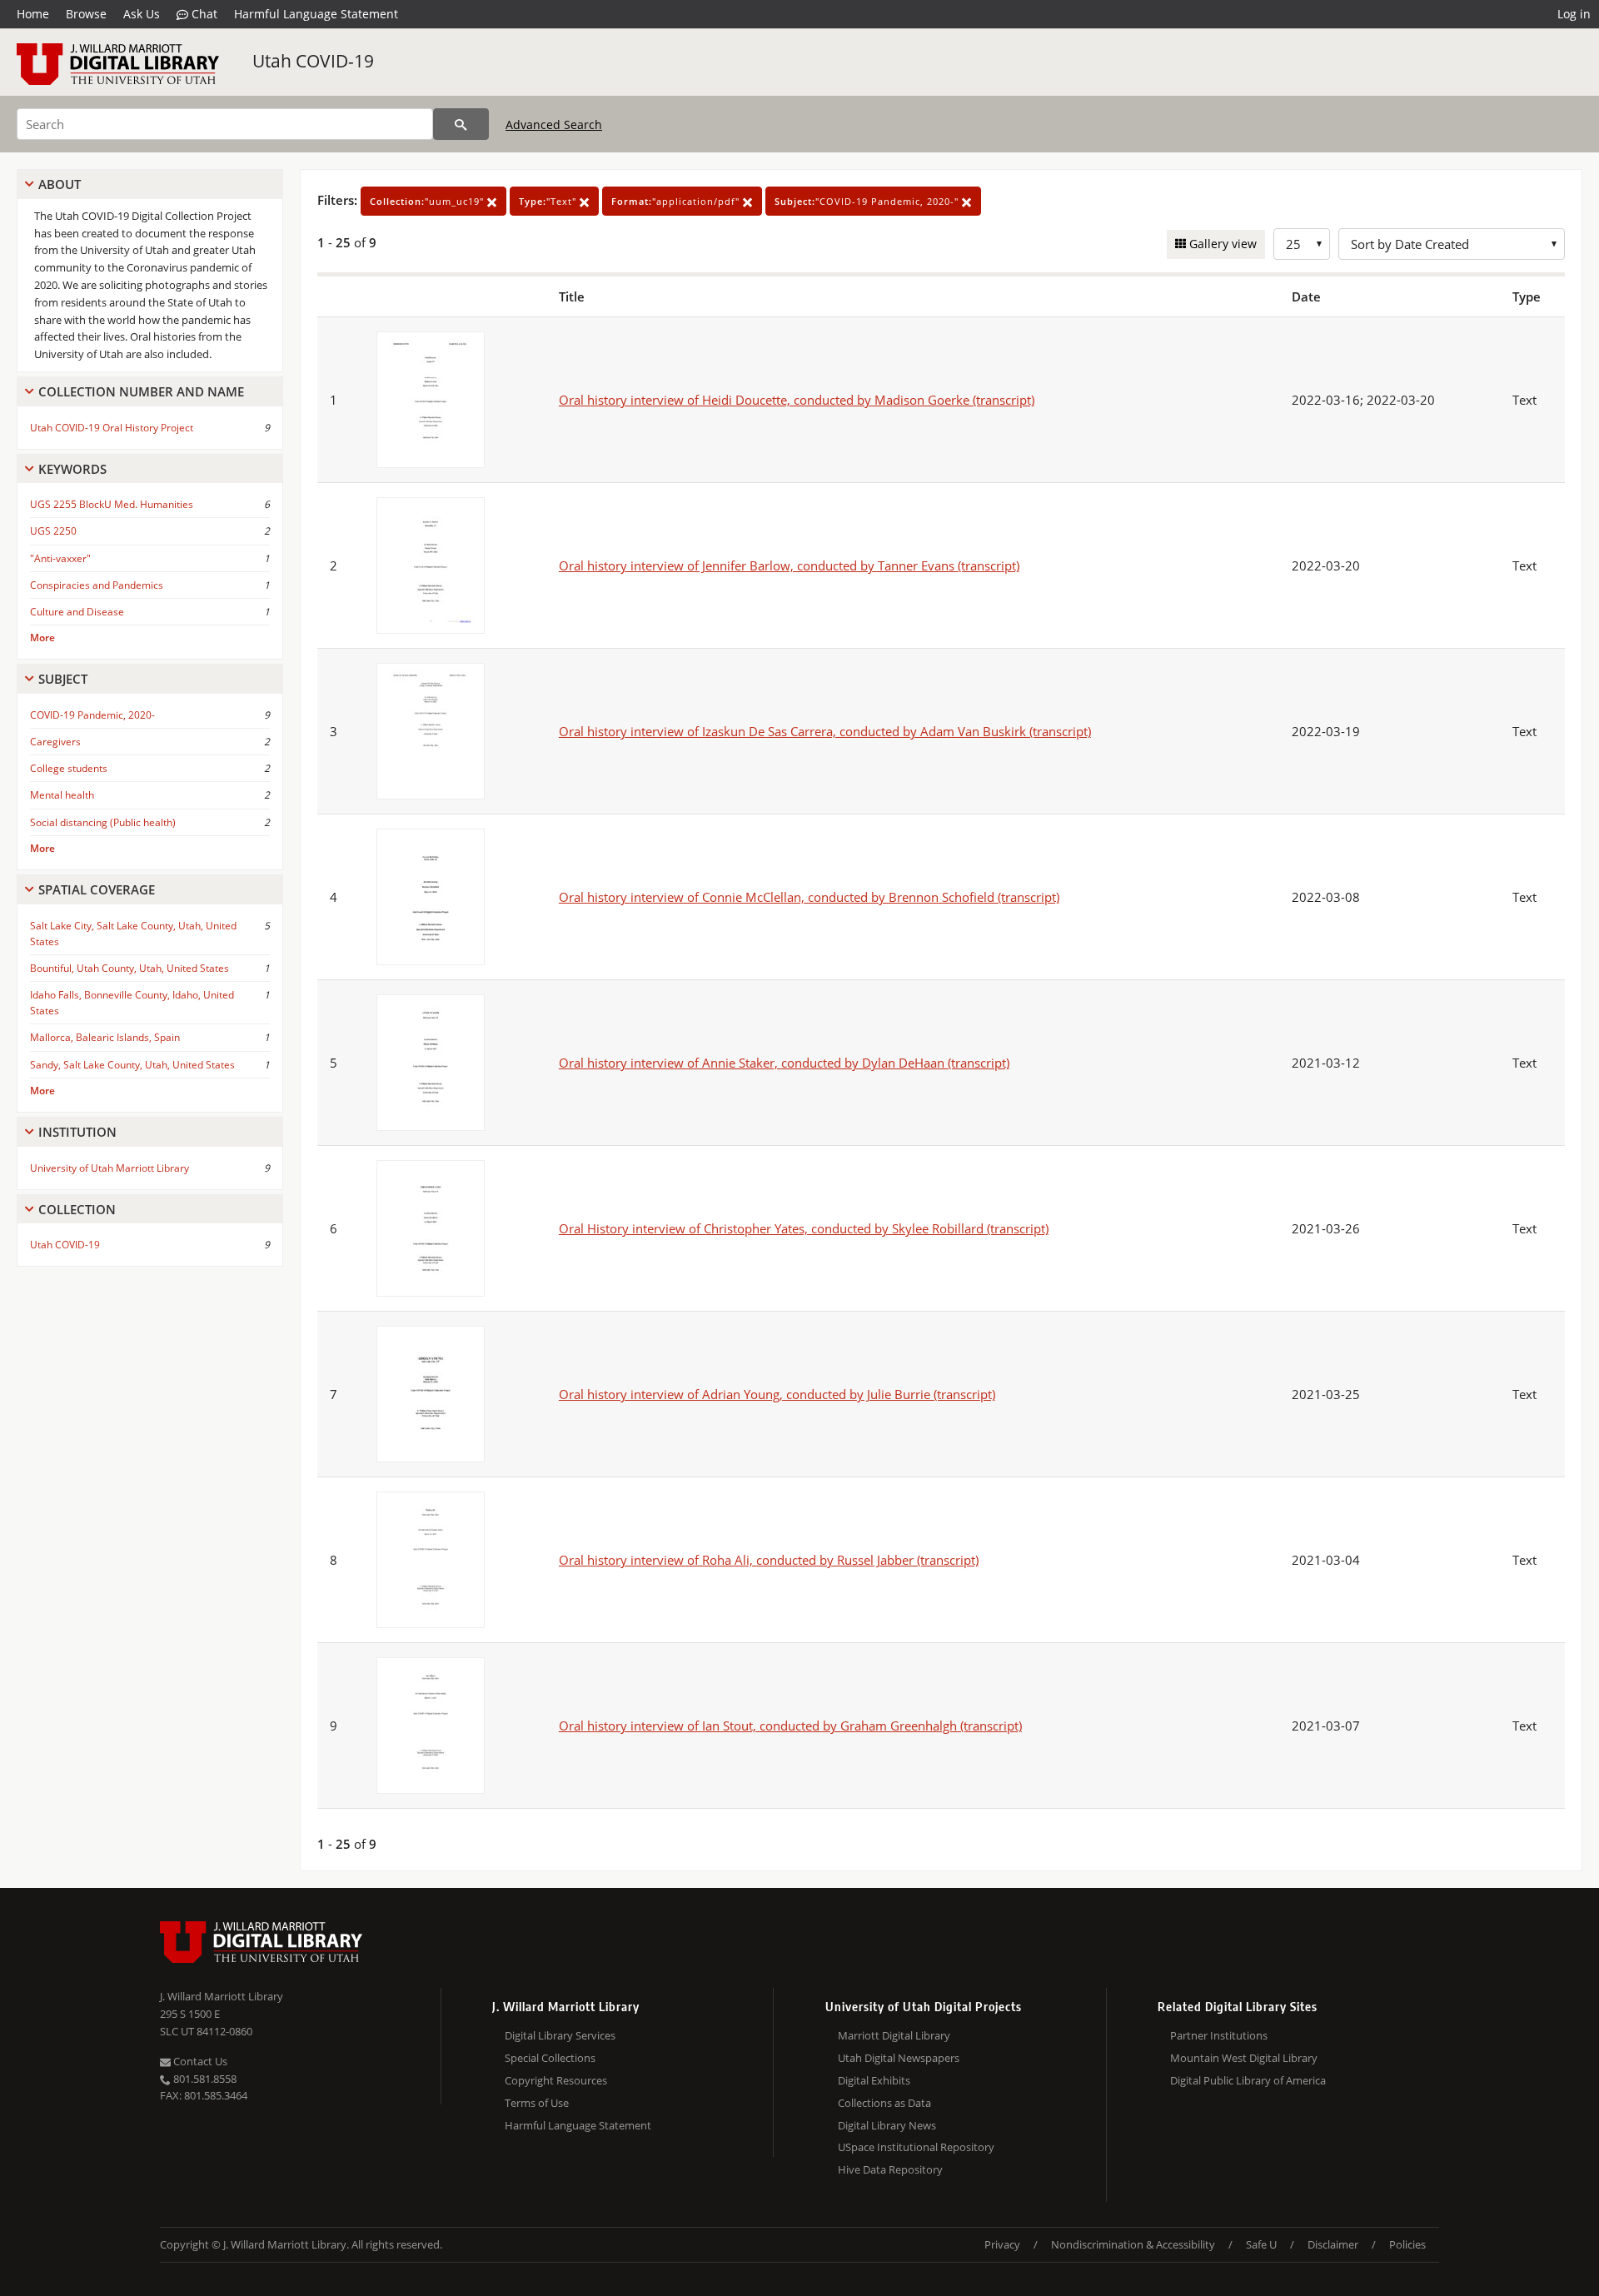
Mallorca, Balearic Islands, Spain (105, 1037)
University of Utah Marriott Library (110, 1168)
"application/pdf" (677, 201)
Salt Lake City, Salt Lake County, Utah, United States (133, 934)
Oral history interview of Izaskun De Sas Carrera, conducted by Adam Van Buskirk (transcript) (825, 731)
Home (33, 14)
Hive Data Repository (890, 2169)
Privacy (1002, 2244)
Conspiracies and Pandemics (97, 585)
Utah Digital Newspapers (899, 2058)
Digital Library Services (560, 2035)
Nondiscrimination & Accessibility (1133, 2244)
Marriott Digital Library (894, 2035)
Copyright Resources (556, 2080)
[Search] (461, 124)
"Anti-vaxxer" (60, 558)
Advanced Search (554, 125)
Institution (77, 1132)
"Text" (549, 201)
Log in (1574, 14)
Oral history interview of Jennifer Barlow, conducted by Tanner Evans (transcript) (789, 565)
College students (69, 768)
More (42, 638)
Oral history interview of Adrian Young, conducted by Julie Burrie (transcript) (777, 1394)
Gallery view (1221, 244)
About (60, 184)
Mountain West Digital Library (1244, 2058)
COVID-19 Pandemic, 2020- (92, 715)
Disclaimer (1333, 2244)
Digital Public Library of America (1248, 2080)
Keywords (72, 469)
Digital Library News (887, 2125)
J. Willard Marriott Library (222, 1996)
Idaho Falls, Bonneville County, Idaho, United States (132, 1003)
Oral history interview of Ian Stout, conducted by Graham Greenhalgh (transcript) (790, 1726)
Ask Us (142, 14)
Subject (63, 679)
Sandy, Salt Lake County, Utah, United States (132, 1065)
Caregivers (55, 742)
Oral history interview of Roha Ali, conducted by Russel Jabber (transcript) (769, 1560)
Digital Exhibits (874, 2080)
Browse (86, 14)
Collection (77, 1209)
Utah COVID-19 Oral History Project (112, 428)
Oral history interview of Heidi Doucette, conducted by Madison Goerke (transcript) (797, 400)
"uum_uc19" (428, 201)
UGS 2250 (53, 531)
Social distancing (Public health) (103, 822)
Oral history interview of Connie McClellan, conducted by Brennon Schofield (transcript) (809, 897)
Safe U (1261, 2244)
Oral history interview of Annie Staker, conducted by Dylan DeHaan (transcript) (784, 1063)
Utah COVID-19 (313, 61)
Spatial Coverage (97, 889)
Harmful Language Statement (316, 14)
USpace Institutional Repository (916, 2147)
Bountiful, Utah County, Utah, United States (130, 968)
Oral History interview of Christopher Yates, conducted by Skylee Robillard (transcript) (804, 1228)
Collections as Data (884, 2103)
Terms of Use (537, 2103)
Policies (1407, 2244)
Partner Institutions (1219, 2035)
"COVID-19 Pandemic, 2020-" (868, 201)
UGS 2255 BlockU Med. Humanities (112, 504)
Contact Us (199, 2061)
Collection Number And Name (141, 391)
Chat (203, 14)
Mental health (62, 795)
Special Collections (550, 2058)
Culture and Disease (77, 612)
